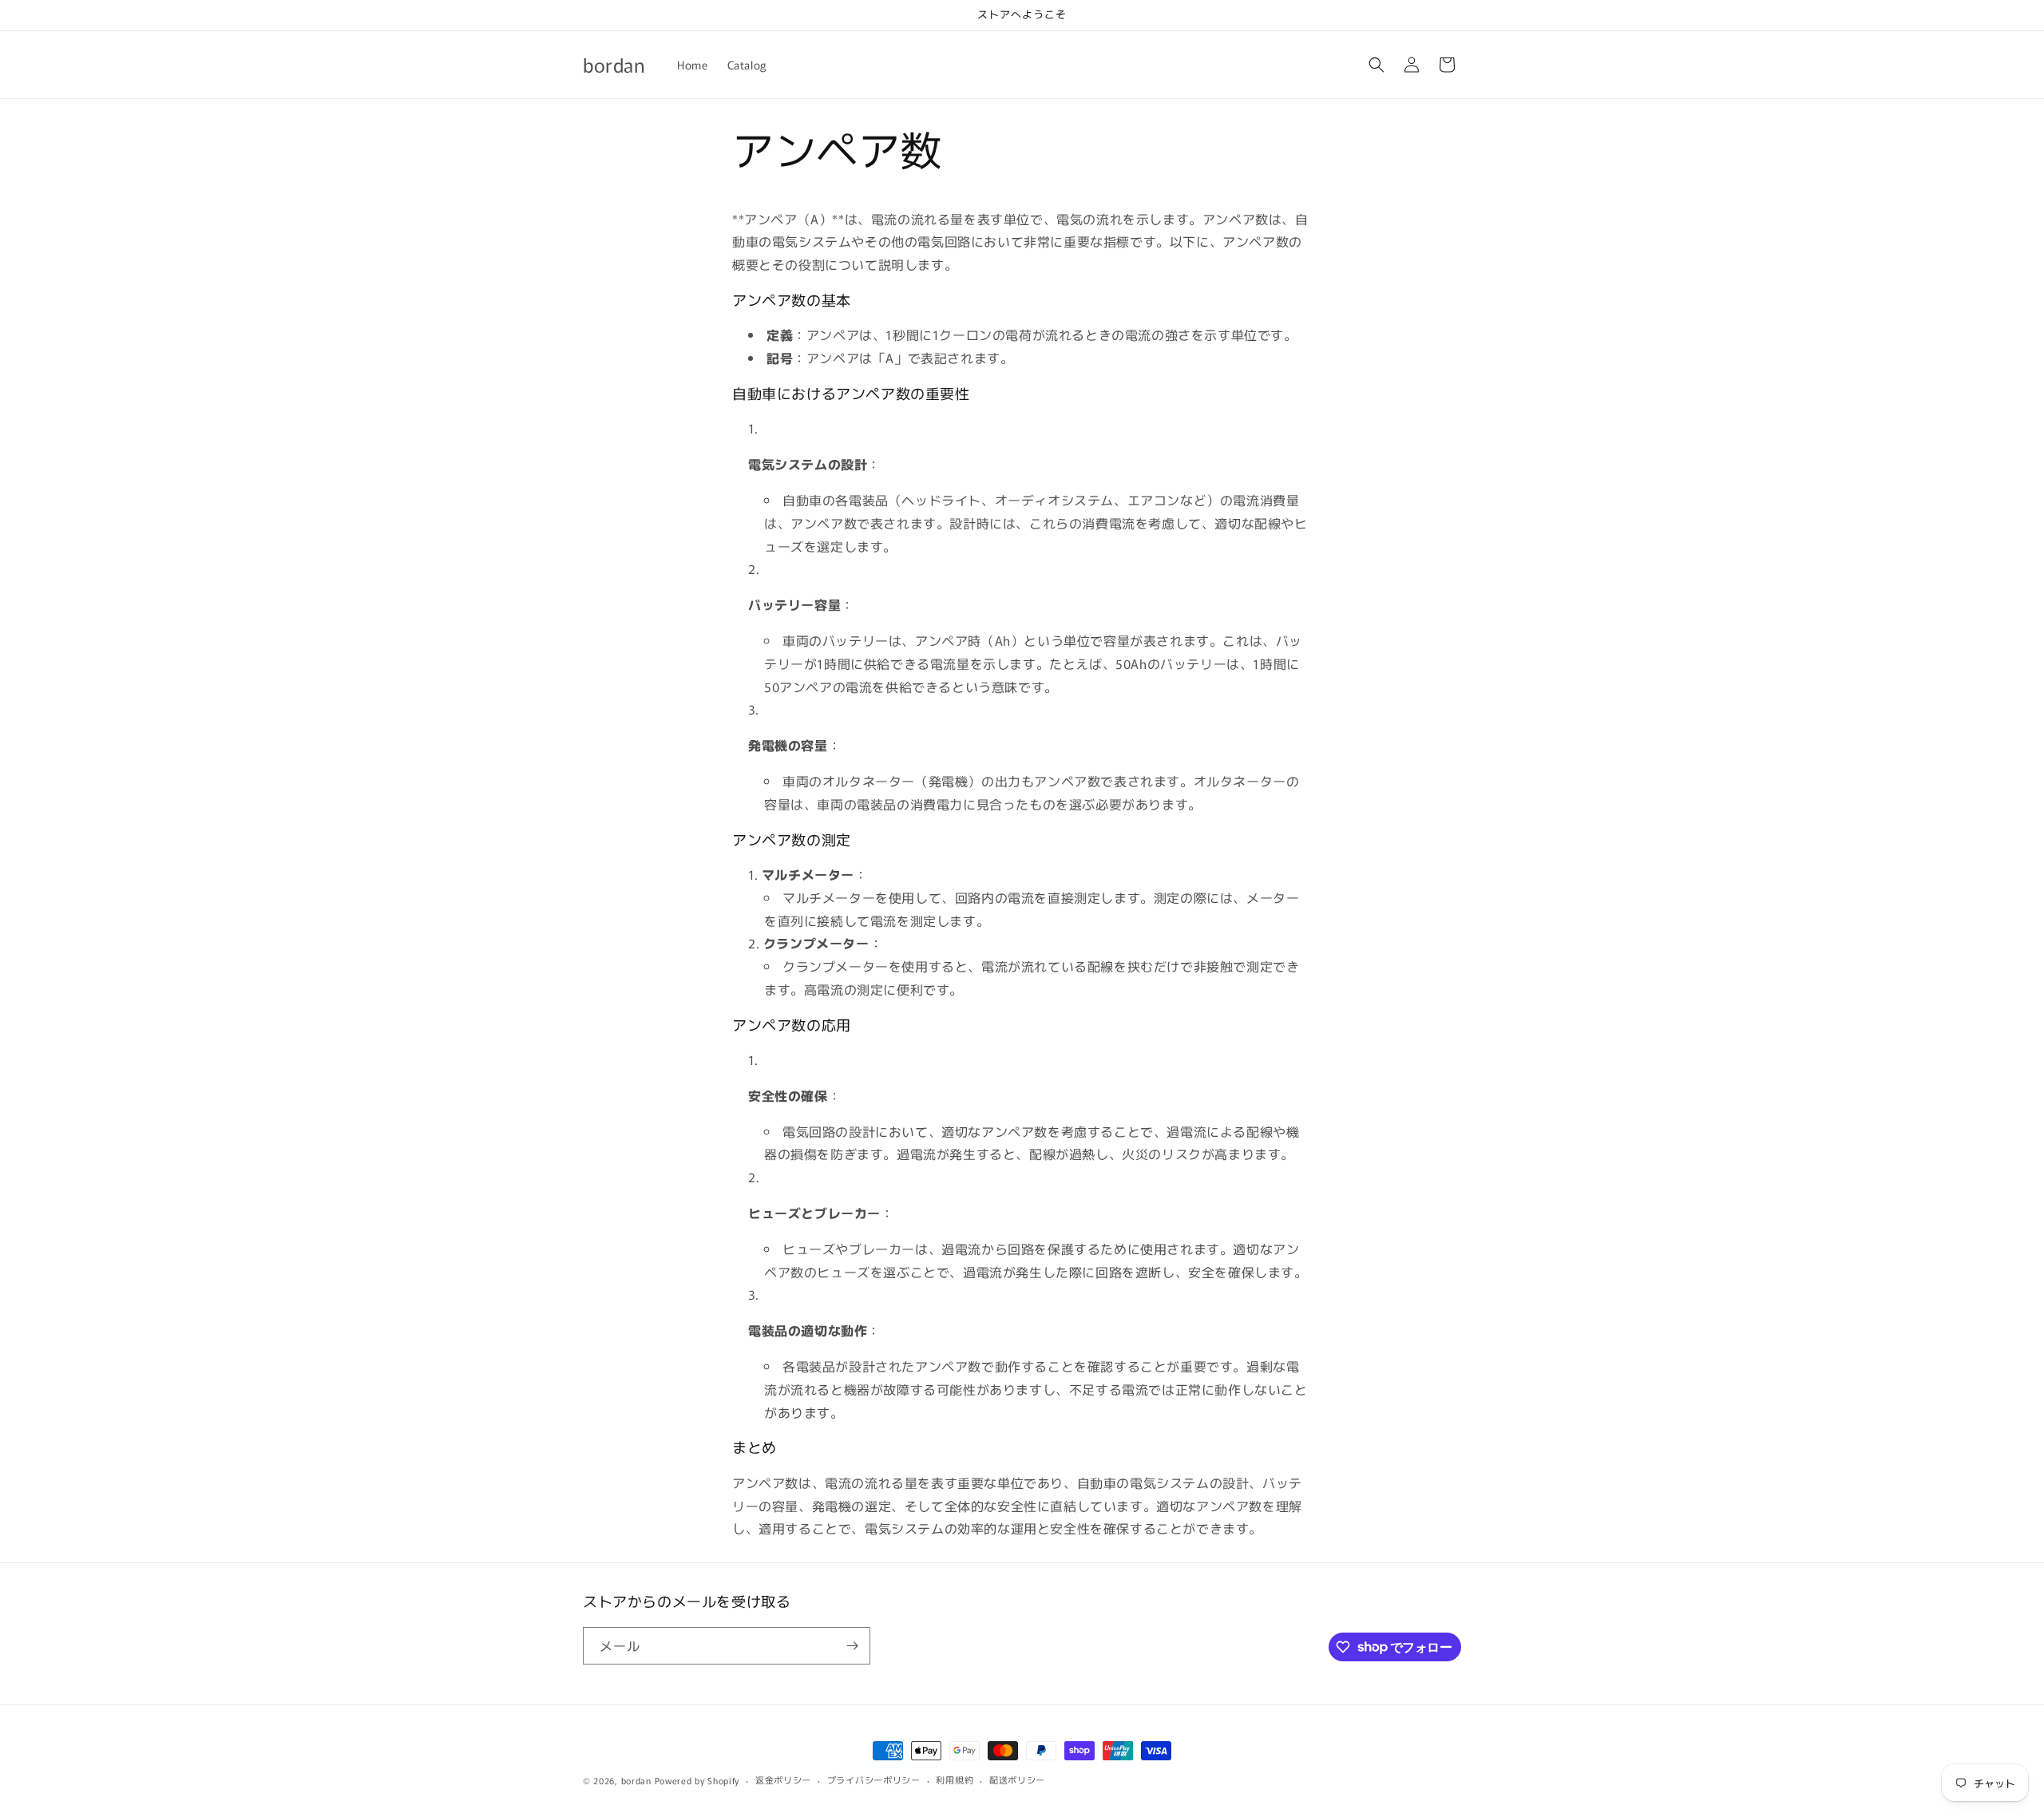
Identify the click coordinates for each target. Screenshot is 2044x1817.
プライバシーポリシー (874, 1779)
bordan (636, 1780)
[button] (1377, 65)
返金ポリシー (783, 1779)
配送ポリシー (1017, 1779)
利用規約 (955, 1779)
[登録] (852, 1646)
